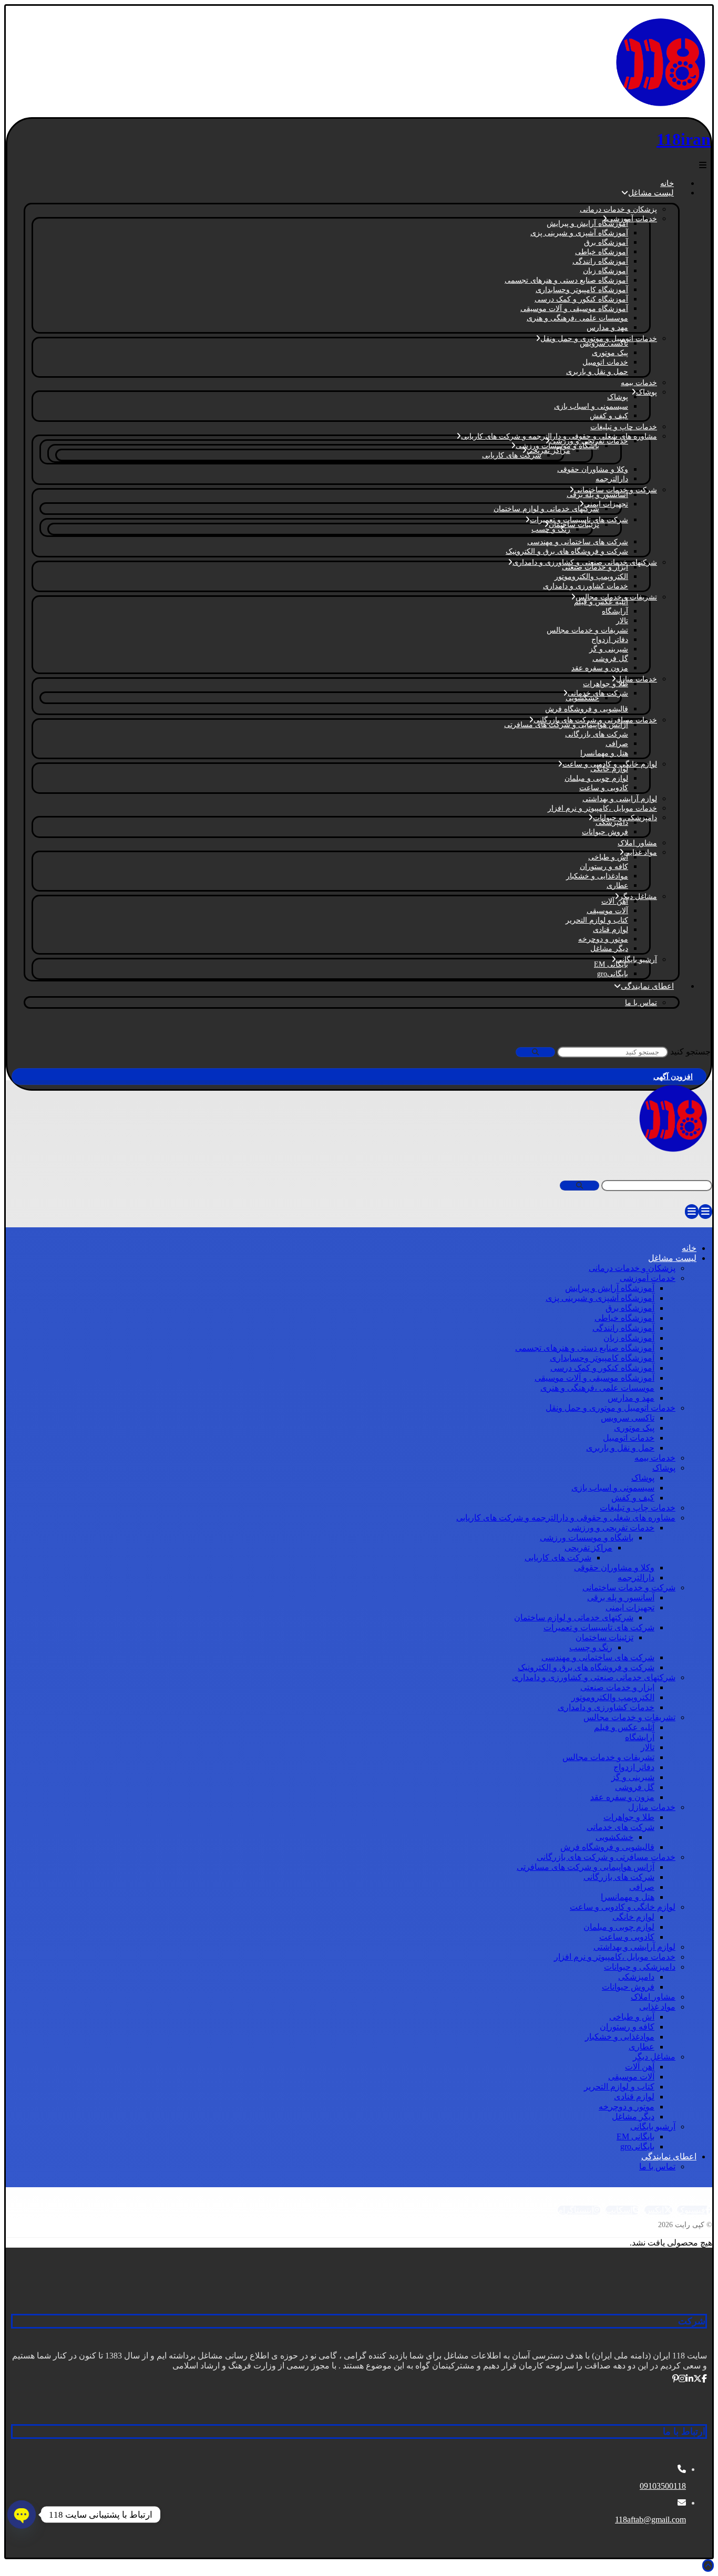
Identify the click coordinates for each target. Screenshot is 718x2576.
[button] (703, 165)
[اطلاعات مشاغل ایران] (660, 108)
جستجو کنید (690, 1052)
